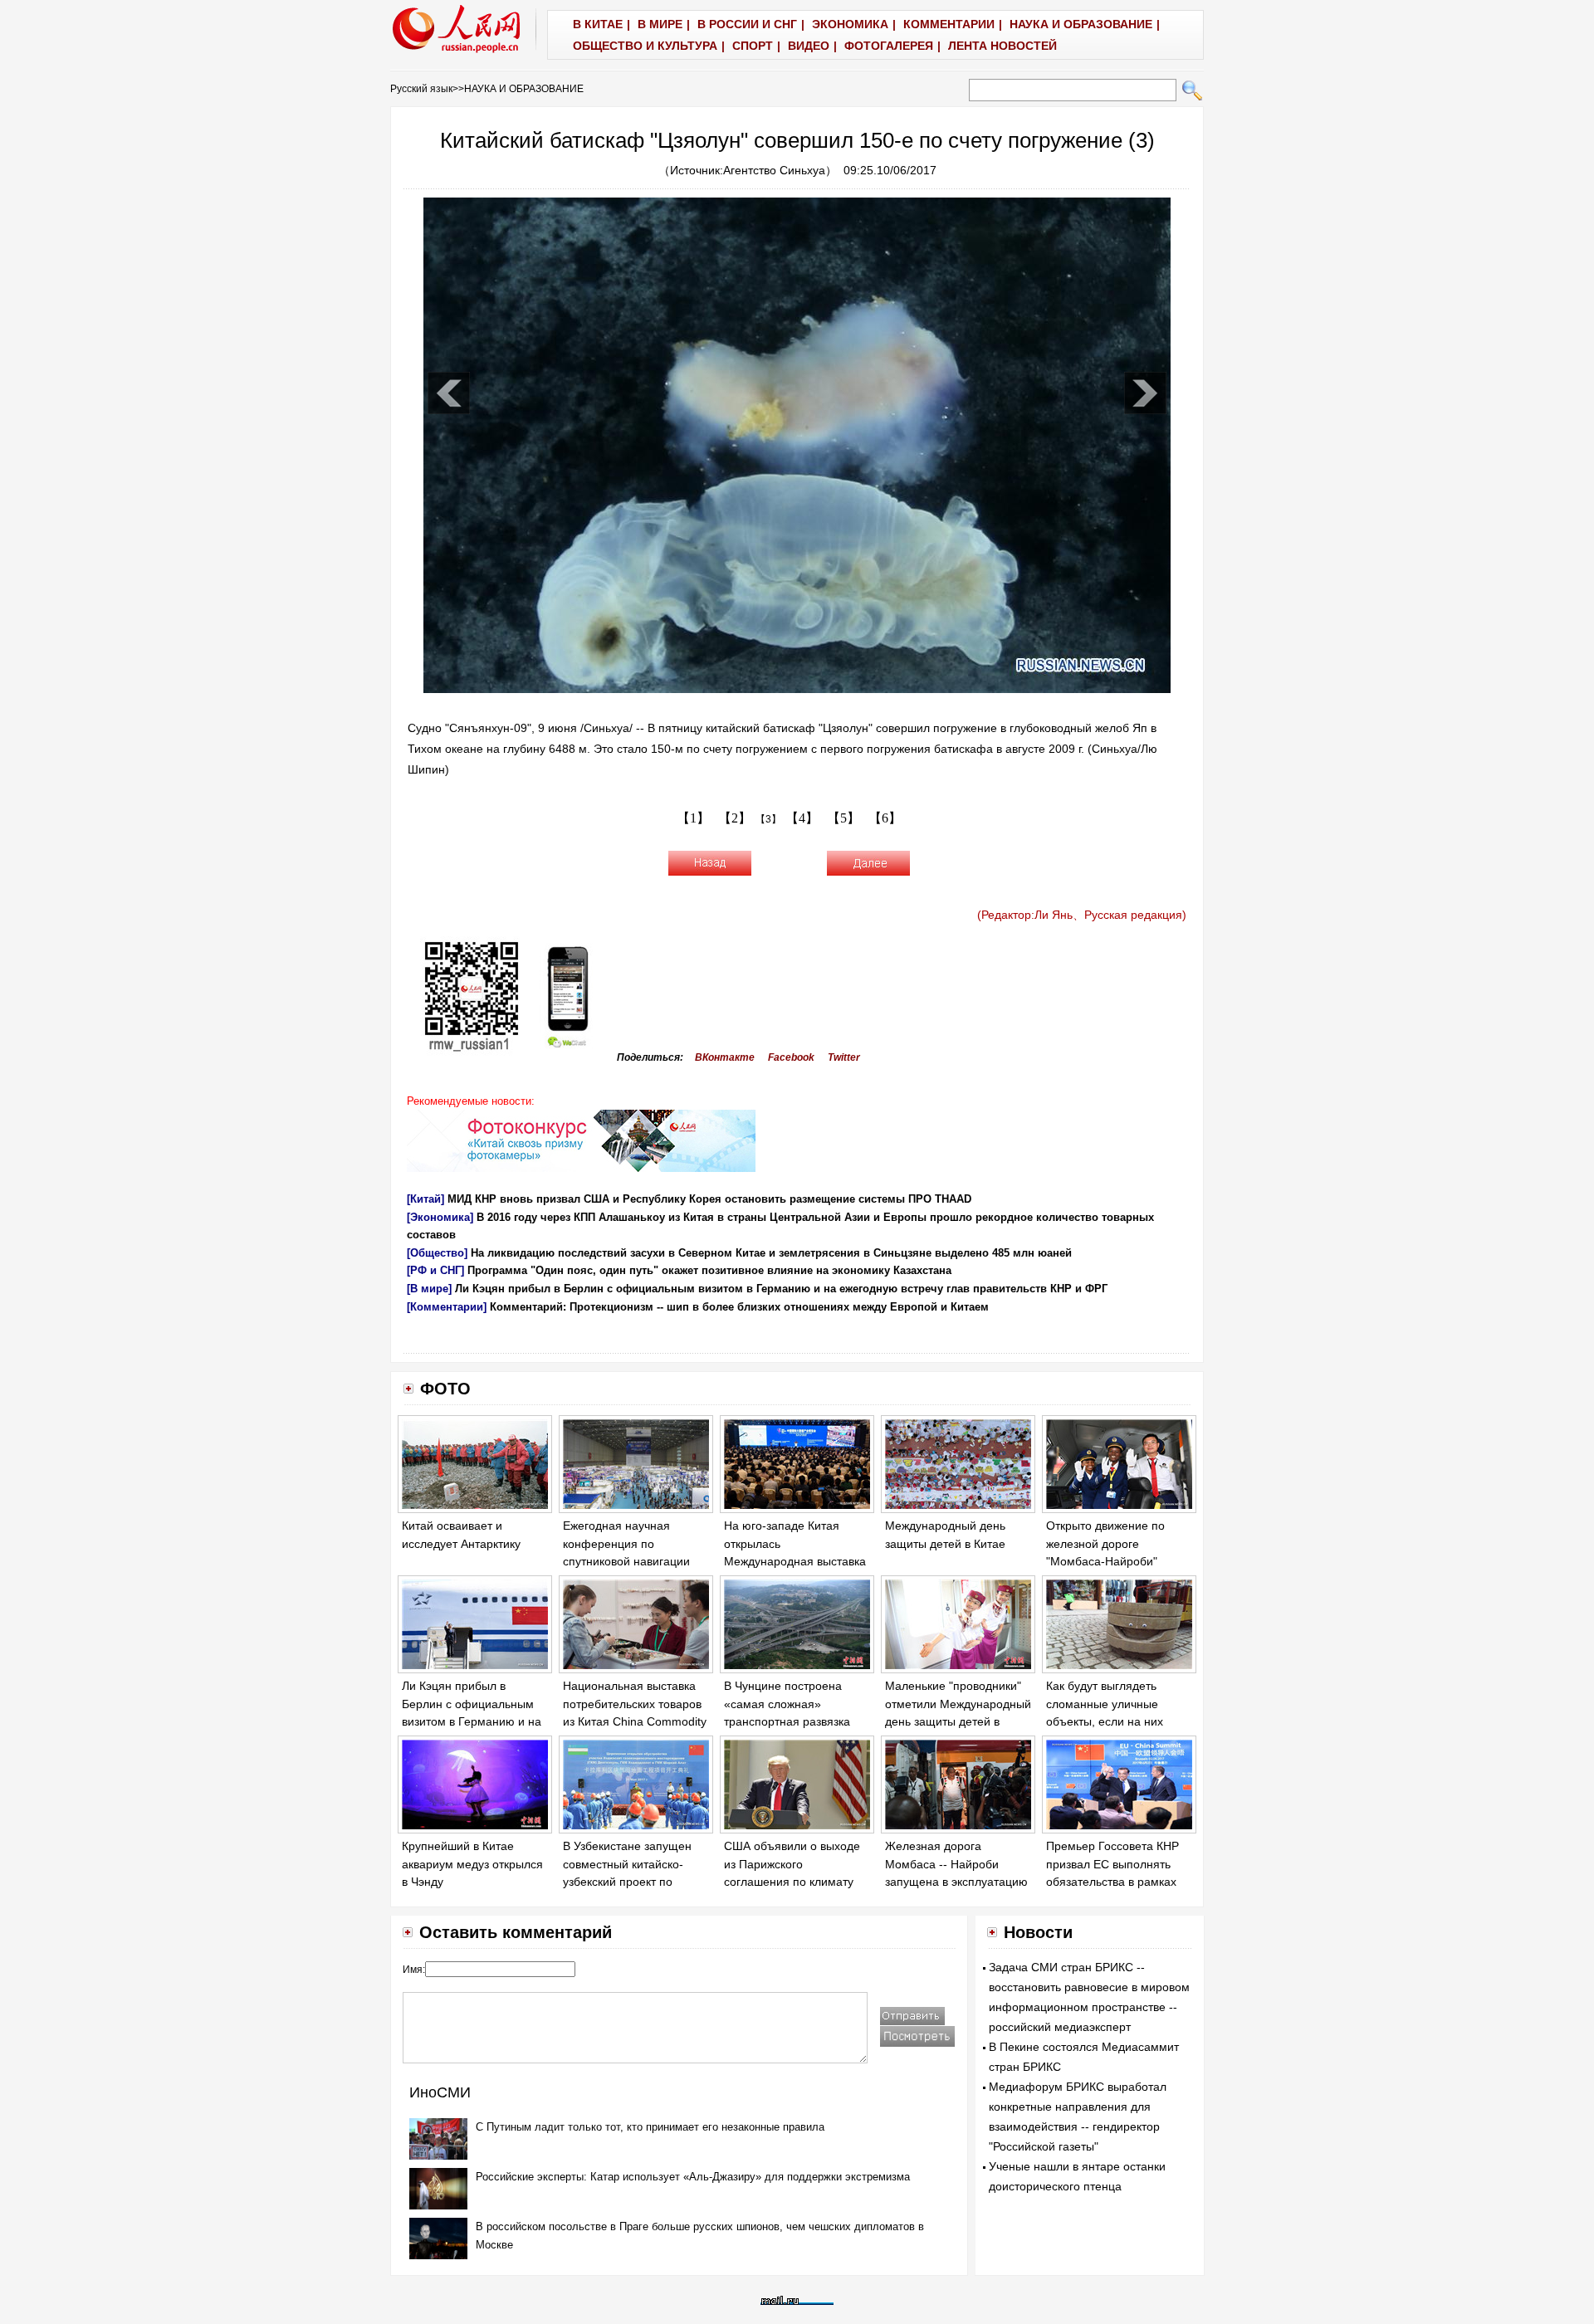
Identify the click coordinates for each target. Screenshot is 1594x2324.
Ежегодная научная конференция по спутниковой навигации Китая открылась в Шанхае (626, 1561)
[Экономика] (440, 1217)
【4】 (802, 818)
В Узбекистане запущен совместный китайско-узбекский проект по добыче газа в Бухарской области (631, 1882)
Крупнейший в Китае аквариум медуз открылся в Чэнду (472, 1864)
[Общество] (437, 1253)
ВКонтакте (725, 1057)
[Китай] (425, 1199)
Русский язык (421, 89)
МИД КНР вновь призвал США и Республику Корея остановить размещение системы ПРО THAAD (709, 1199)
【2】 (735, 818)
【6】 (885, 818)
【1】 (693, 818)
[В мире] (429, 1289)
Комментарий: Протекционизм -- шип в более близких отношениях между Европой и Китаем (739, 1307)
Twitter (844, 1057)
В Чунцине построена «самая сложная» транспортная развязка (787, 1704)
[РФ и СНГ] (435, 1270)
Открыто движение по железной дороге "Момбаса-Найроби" (1105, 1543)
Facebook (791, 1057)
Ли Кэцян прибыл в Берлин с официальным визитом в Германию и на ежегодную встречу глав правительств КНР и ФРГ (781, 1289)
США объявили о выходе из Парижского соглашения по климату (792, 1864)
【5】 (843, 818)
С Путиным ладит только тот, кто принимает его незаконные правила (650, 2127)
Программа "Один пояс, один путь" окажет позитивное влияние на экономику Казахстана (709, 1270)
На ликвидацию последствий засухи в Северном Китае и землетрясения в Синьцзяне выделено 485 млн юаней (771, 1253)
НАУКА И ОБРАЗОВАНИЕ (524, 89)
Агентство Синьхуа (774, 170)
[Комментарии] (447, 1307)
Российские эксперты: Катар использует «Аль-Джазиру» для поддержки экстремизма (693, 2177)
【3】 (768, 819)
